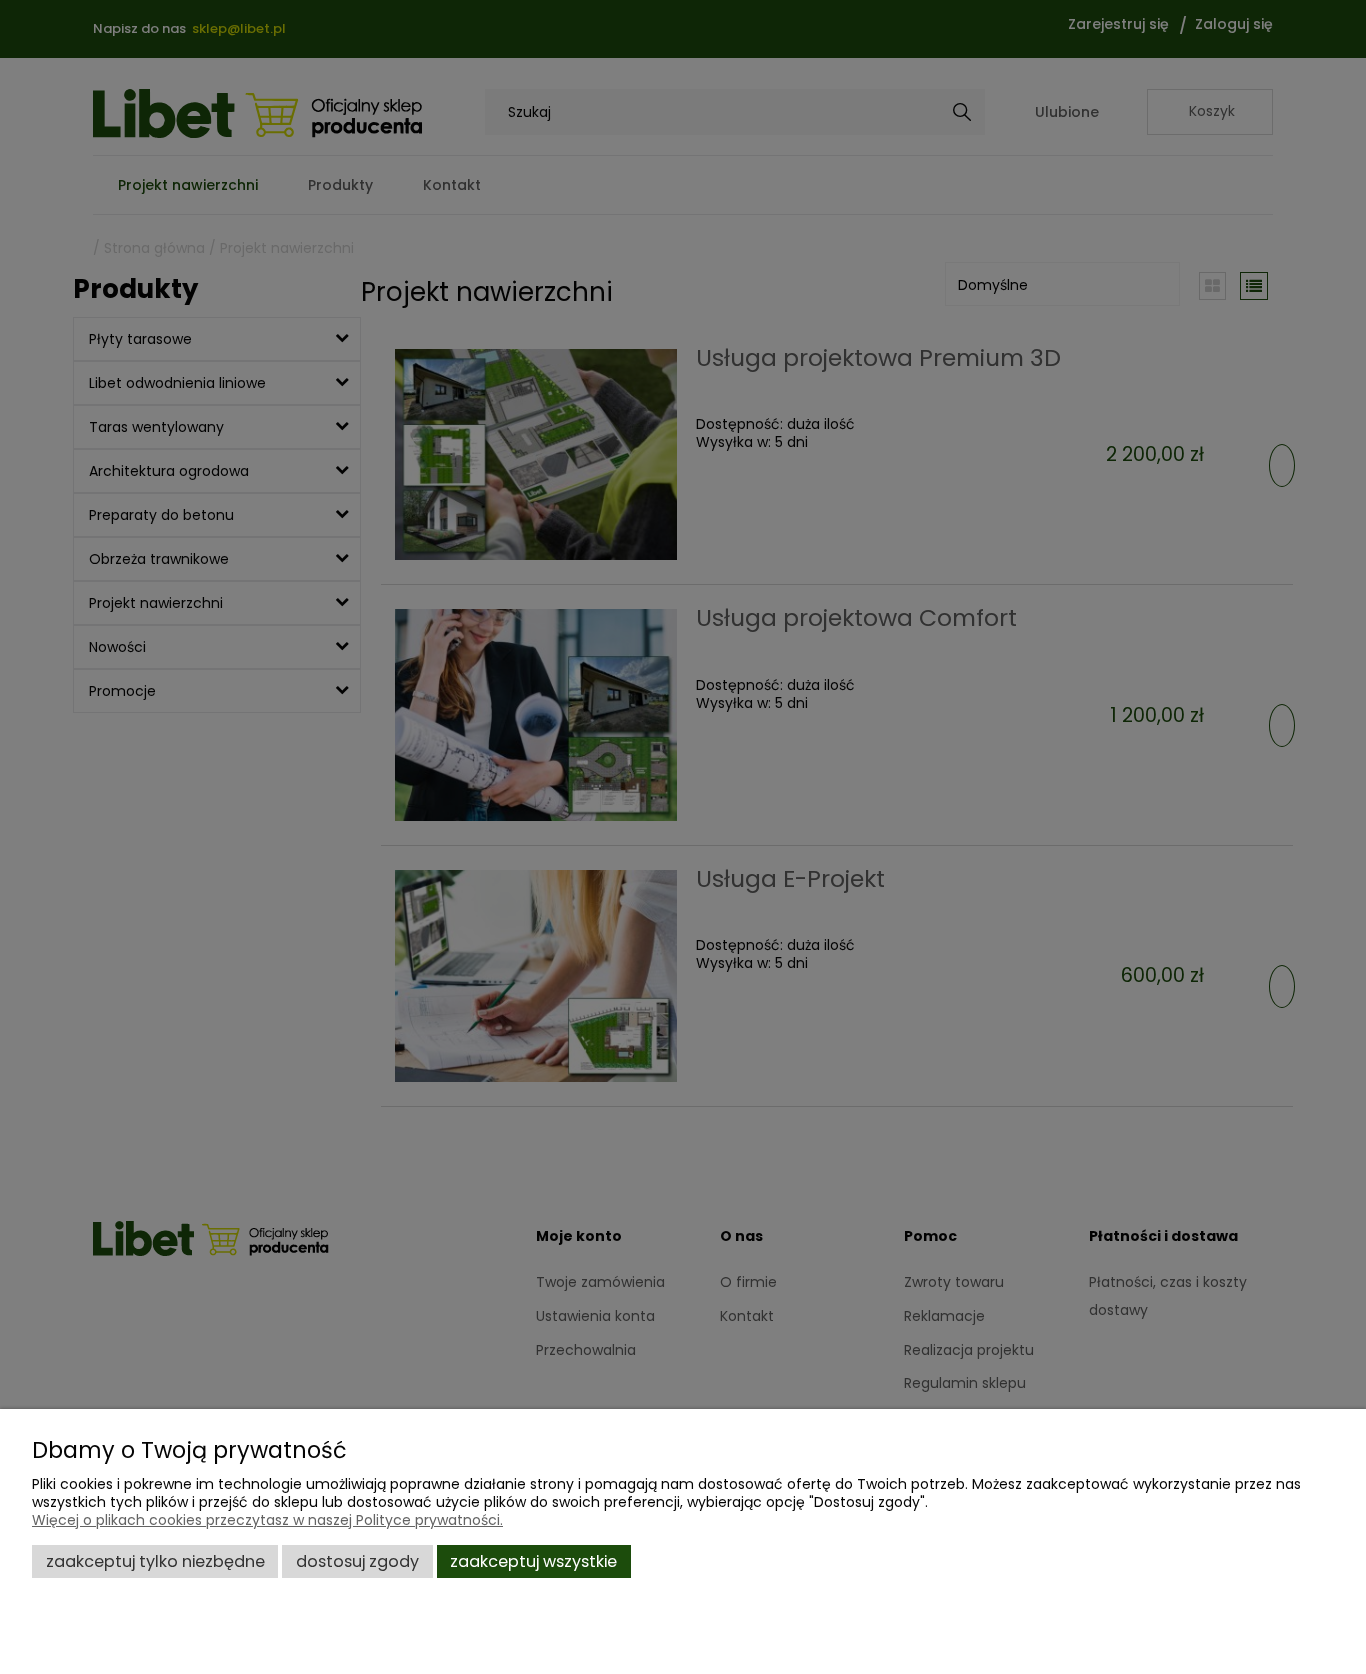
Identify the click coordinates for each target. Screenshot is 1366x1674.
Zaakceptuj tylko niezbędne (155, 1561)
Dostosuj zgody (357, 1561)
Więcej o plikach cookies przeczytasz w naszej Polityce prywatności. (267, 1520)
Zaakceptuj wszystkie (533, 1561)
